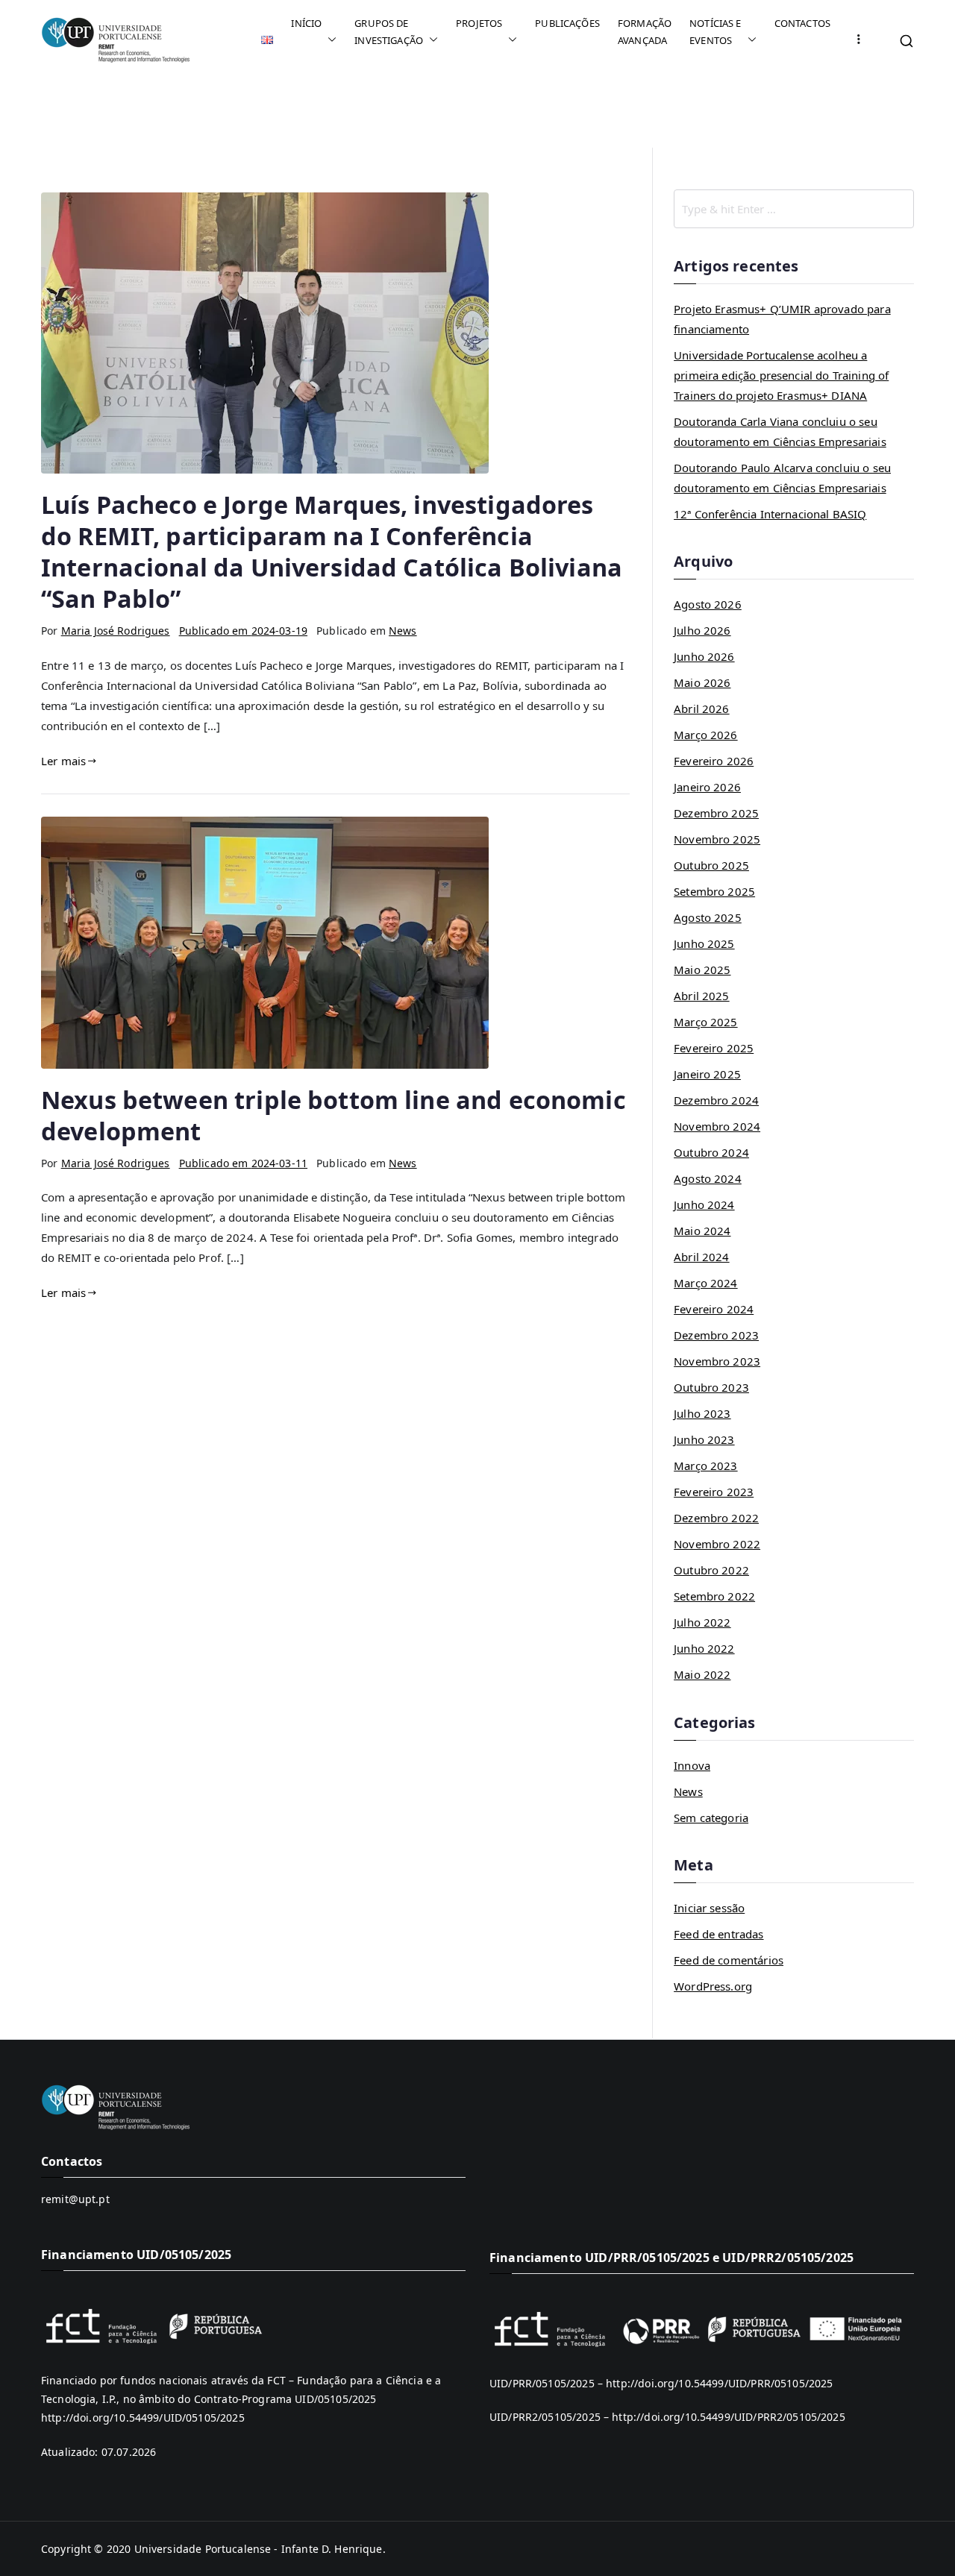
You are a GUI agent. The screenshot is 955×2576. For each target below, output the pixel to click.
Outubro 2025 (711, 865)
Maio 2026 (702, 682)
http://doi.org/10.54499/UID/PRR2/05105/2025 (728, 2417)
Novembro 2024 (717, 1126)
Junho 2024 (704, 1204)
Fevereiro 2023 (714, 1492)
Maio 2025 (702, 970)
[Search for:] (794, 209)
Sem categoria (711, 1818)
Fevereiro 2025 (714, 1048)
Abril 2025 (702, 996)
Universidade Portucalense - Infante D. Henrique (259, 2549)
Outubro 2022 (711, 1570)
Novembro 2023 (717, 1361)
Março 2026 (706, 735)
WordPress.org (713, 1986)
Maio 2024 (702, 1231)
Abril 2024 (702, 1257)
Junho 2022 (704, 1648)
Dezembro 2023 (716, 1335)
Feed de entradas (718, 1934)
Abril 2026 (702, 709)
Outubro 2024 (711, 1152)
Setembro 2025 (714, 891)
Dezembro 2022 (716, 1518)
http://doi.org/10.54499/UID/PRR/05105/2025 (719, 2383)
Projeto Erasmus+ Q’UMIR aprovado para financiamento (782, 319)
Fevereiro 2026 (714, 761)
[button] (329, 40)
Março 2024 (706, 1283)
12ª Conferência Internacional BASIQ (770, 514)
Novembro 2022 (717, 1544)
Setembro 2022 (714, 1596)
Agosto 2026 (708, 604)
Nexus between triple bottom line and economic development (334, 1115)
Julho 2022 (702, 1622)
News (403, 631)
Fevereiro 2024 (714, 1309)
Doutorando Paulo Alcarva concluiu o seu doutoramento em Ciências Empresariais (782, 478)
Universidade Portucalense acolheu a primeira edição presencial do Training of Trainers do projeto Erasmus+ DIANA (781, 375)
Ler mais (63, 761)
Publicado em (243, 631)
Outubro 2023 (711, 1387)
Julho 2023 (702, 1413)
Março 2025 (706, 1022)
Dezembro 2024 (716, 1100)
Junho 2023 (704, 1439)
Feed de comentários (729, 1960)
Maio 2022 (702, 1674)
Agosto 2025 (708, 917)
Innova (692, 1765)
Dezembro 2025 (716, 813)
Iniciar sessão (709, 1908)
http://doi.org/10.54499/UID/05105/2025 (143, 2418)
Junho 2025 (704, 943)
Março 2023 (706, 1466)
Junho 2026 (704, 656)
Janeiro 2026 (707, 787)
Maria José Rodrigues (116, 631)
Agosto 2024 (708, 1178)
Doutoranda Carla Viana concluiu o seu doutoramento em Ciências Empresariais (780, 431)
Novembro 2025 (717, 839)
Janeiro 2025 (707, 1074)
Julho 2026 (702, 630)
